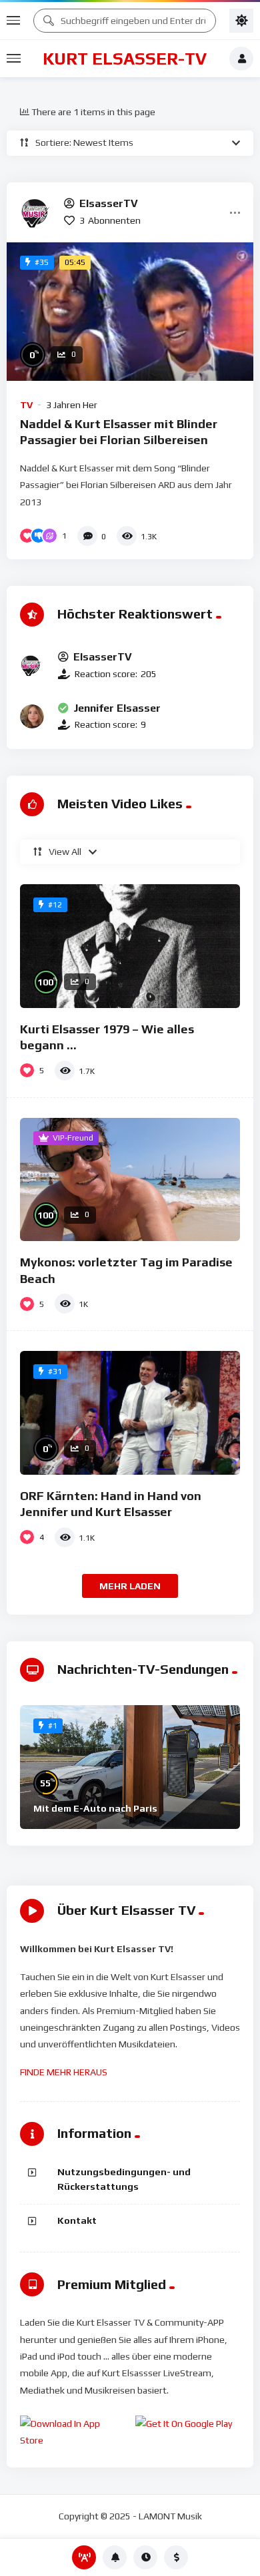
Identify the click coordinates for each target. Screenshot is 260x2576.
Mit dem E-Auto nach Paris (95, 1808)
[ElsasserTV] (37, 212)
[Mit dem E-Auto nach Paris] (130, 1767)
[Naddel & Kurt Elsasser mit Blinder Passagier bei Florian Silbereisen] (130, 312)
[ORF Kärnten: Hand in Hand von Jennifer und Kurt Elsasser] (130, 1413)
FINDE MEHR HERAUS (64, 2072)
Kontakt (77, 2220)
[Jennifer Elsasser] (32, 716)
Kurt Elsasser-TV (125, 59)
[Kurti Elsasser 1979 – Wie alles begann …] (130, 946)
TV (26, 405)
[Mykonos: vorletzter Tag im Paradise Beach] (130, 1180)
